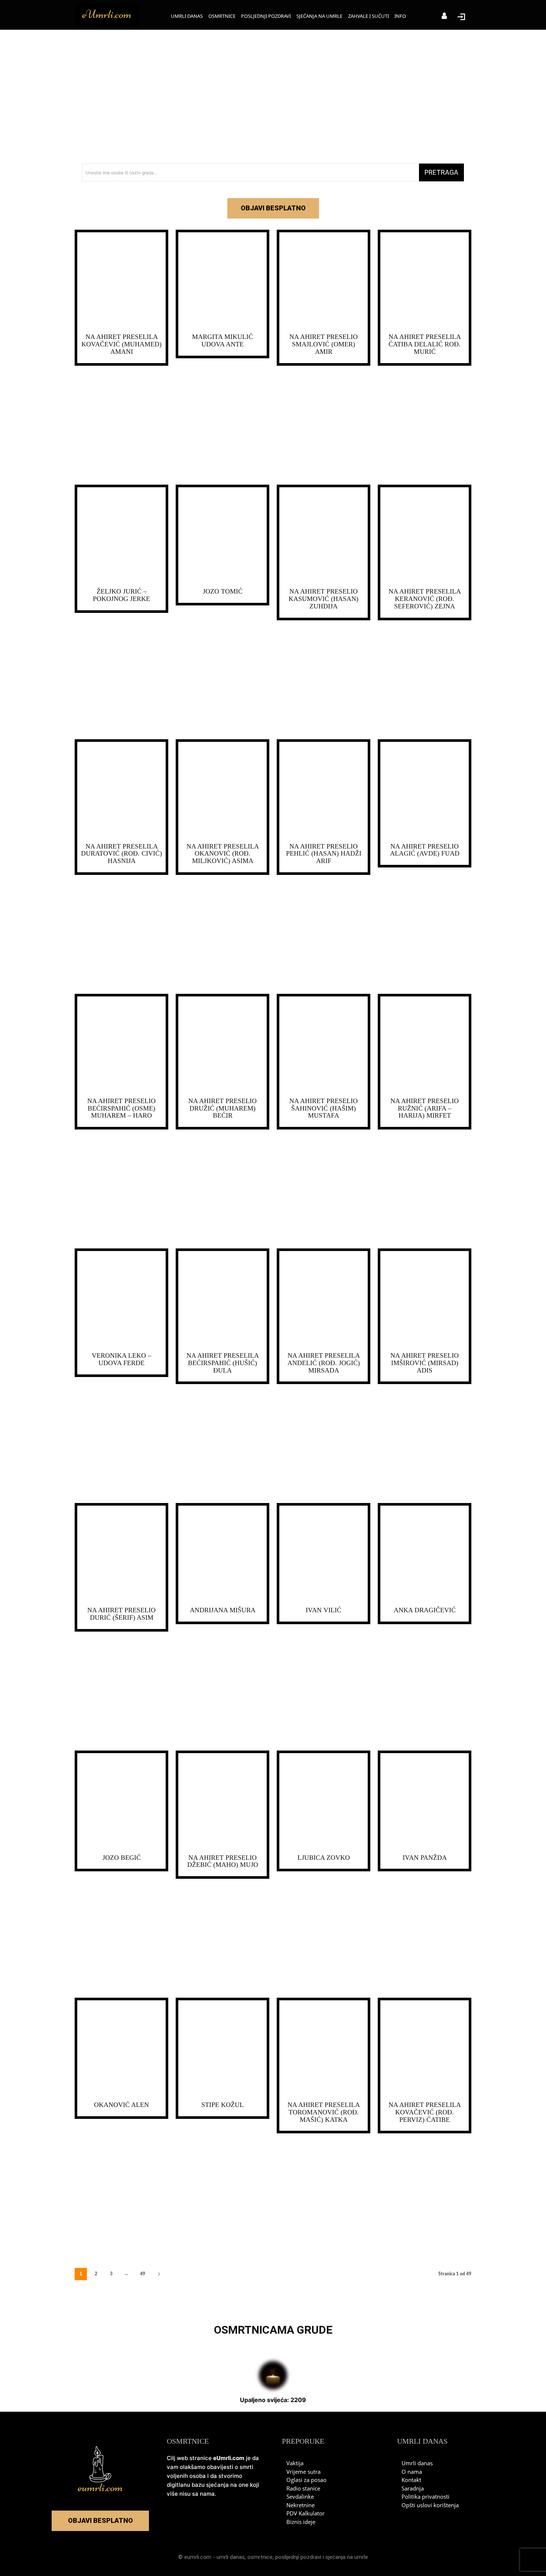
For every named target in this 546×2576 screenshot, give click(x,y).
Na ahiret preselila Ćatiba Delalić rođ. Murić (425, 344)
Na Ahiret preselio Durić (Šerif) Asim (121, 1614)
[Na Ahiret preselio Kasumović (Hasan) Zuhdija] (324, 536)
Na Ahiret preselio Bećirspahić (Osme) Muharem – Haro (121, 1108)
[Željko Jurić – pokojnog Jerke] (121, 536)
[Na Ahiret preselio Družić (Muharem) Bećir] (222, 1045)
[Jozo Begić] (121, 1802)
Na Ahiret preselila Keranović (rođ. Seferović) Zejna (425, 599)
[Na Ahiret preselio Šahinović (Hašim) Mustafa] (324, 1045)
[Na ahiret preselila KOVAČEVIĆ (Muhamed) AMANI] (121, 281)
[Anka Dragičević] (425, 1554)
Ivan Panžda (425, 1858)
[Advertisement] (273, 97)
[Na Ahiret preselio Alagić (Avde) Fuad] (425, 791)
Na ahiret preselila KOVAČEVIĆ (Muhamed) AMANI (121, 344)
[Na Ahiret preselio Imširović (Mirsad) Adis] (425, 1300)
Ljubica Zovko (324, 1858)
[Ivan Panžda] (425, 1802)
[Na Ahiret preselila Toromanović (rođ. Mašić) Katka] (324, 2049)
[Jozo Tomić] (222, 536)
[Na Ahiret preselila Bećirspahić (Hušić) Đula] (222, 1300)
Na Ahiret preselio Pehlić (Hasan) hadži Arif (324, 854)
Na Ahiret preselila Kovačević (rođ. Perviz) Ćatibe (425, 2112)
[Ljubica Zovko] (324, 1802)
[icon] (444, 17)
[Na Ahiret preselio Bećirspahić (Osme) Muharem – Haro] (121, 1045)
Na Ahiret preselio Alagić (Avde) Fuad (425, 850)
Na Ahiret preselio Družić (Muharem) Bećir (222, 1108)
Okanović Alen (121, 2105)
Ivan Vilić (324, 1610)
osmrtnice (260, 2557)
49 (143, 2274)
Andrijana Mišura (223, 1610)
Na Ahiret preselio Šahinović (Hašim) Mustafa (324, 1108)
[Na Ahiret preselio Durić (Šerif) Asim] (121, 1554)
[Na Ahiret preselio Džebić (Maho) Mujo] (222, 1802)
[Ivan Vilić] (324, 1554)
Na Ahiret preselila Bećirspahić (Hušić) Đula (223, 1363)
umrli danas (231, 2557)
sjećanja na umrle (347, 2557)
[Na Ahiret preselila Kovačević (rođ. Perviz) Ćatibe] (425, 2049)
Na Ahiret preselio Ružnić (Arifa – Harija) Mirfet (425, 1108)
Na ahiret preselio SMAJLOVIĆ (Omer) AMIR (324, 344)
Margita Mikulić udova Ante (222, 340)
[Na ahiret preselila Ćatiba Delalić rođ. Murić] (425, 281)
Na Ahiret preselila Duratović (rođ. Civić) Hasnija (121, 854)
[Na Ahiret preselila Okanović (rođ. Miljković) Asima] (222, 791)
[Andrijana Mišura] (222, 1554)
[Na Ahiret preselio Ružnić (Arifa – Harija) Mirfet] (425, 1045)
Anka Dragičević (425, 1610)
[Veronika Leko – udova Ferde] (121, 1300)
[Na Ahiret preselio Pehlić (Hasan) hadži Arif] (324, 791)
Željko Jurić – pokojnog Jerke (121, 595)
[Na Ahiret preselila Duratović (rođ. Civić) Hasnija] (121, 791)
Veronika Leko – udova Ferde (121, 1359)
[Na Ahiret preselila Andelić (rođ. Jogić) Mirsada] (324, 1300)
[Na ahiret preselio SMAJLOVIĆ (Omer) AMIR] (324, 281)
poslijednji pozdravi (298, 2557)
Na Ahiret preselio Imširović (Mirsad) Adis (425, 1363)
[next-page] (159, 2274)
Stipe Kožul (222, 2105)
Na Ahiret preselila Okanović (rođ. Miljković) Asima (223, 854)
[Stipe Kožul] (222, 2049)
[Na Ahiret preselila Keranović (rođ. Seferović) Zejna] (425, 536)
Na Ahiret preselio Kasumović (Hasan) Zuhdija (324, 599)
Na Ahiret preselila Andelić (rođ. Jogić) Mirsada (324, 1363)
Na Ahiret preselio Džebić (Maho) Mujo (223, 1861)
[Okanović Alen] (121, 2049)
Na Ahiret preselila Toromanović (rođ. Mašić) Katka (324, 2112)
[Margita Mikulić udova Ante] (222, 281)
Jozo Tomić (223, 591)
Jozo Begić (122, 1858)
